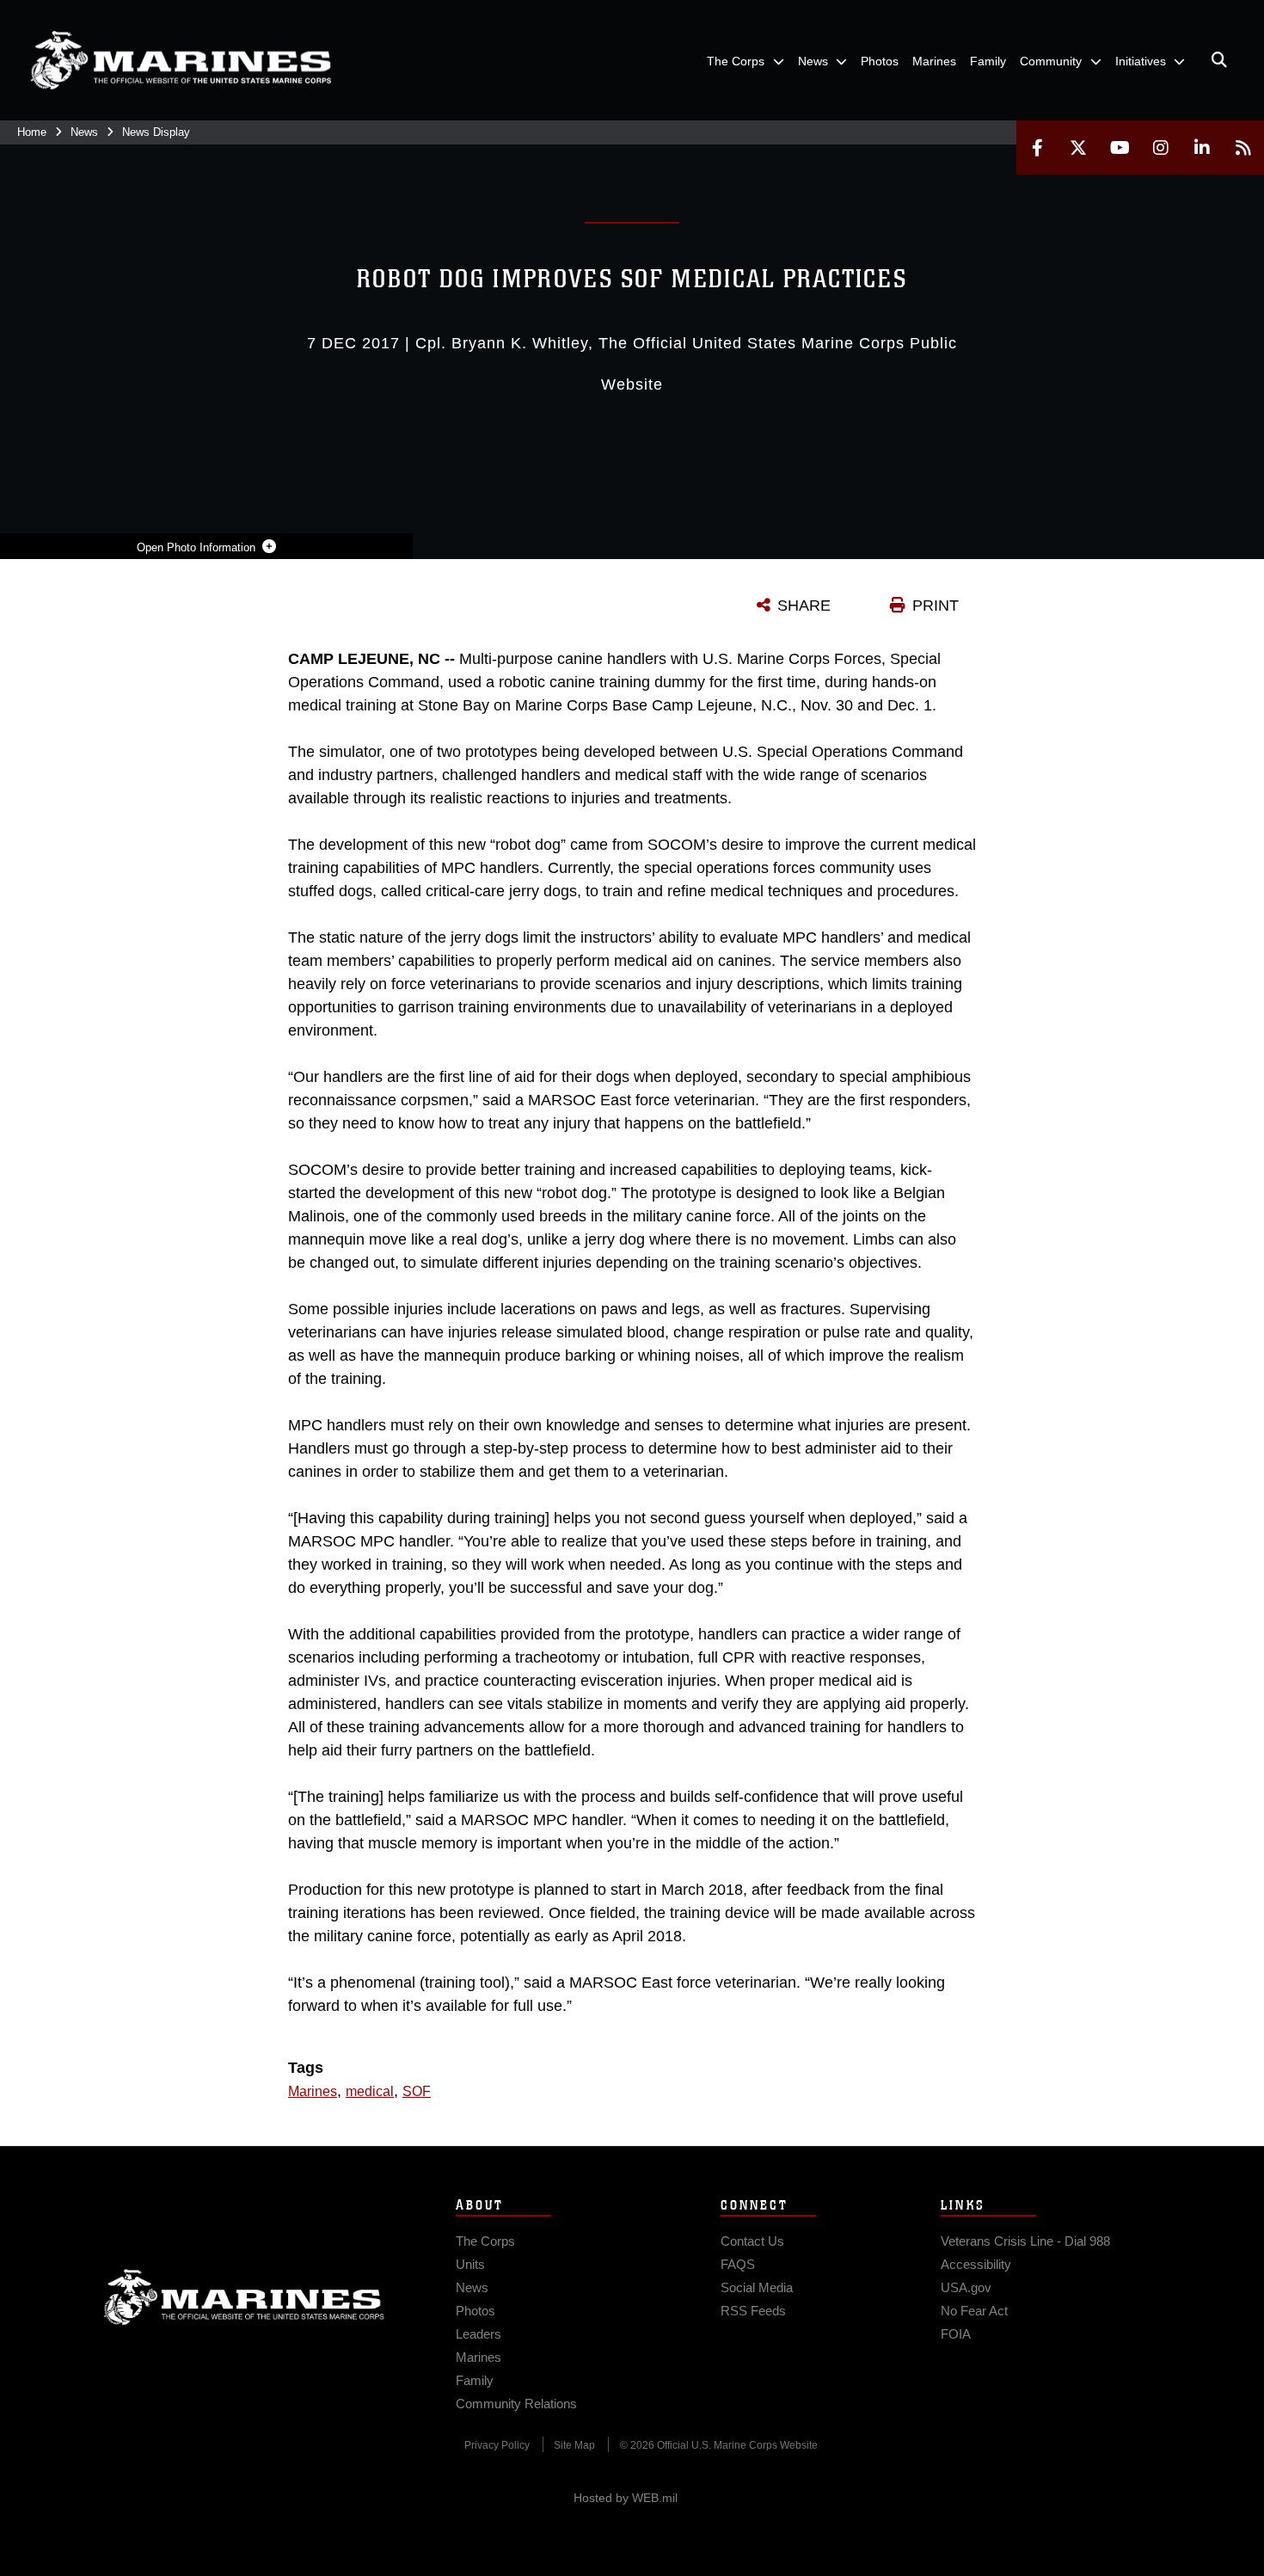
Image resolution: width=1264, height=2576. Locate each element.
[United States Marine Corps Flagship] (181, 61)
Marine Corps (244, 2297)
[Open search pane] (1219, 60)
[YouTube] (1120, 148)
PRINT (936, 606)
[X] (1078, 148)
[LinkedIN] (1202, 148)
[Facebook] (1037, 148)
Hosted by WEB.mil (626, 2498)
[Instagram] (1161, 148)
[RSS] (1243, 148)
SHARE (804, 606)
